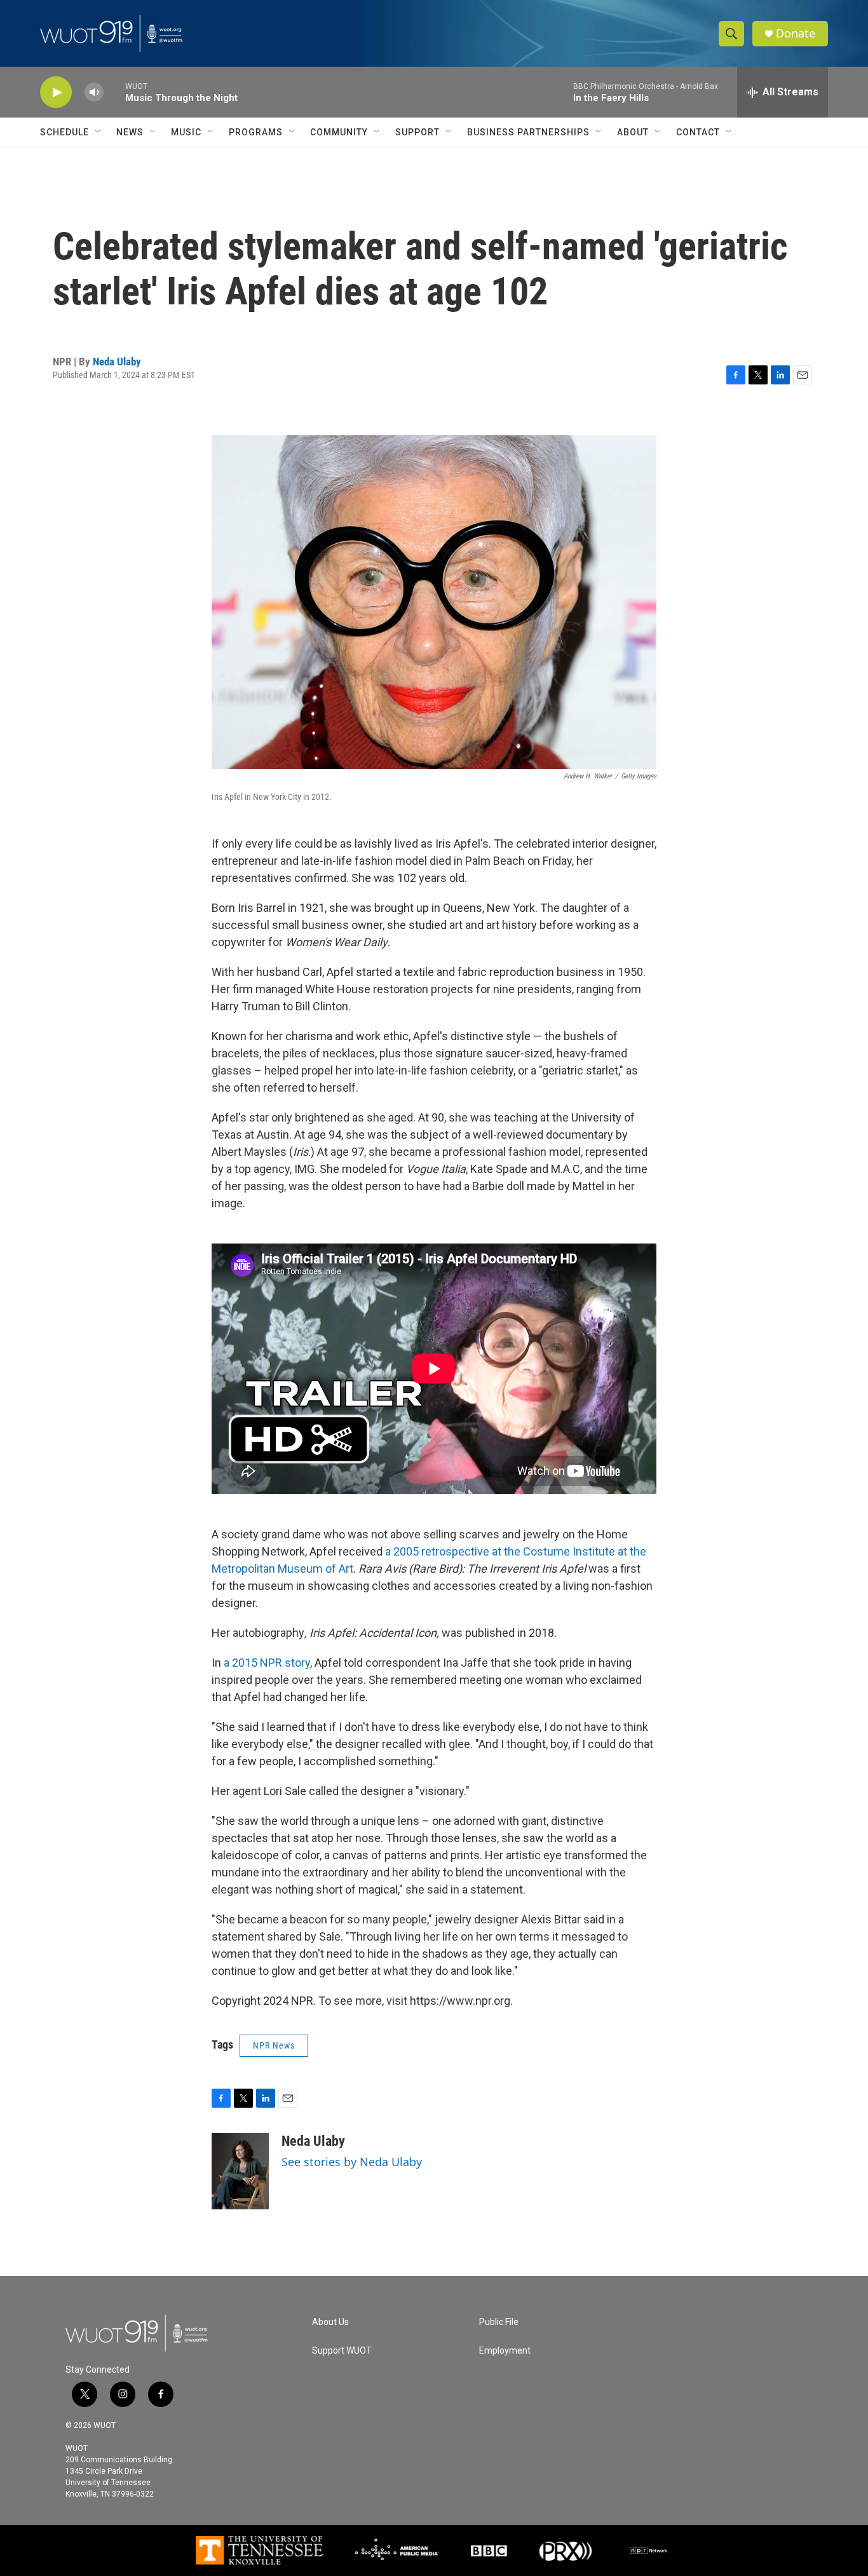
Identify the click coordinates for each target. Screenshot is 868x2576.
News (130, 132)
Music (186, 132)
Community (339, 132)
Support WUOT (342, 2351)
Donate (796, 33)
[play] (56, 92)
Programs (256, 132)
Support (417, 132)
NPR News (274, 2045)
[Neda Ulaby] (240, 2171)
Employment (505, 2351)
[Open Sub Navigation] (98, 132)
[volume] (94, 92)
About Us (330, 2322)
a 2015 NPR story (266, 1663)
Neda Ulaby (117, 362)
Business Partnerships (528, 132)
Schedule (64, 132)
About (633, 132)
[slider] (114, 92)
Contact (698, 132)
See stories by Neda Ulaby (352, 2162)
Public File (499, 2322)
